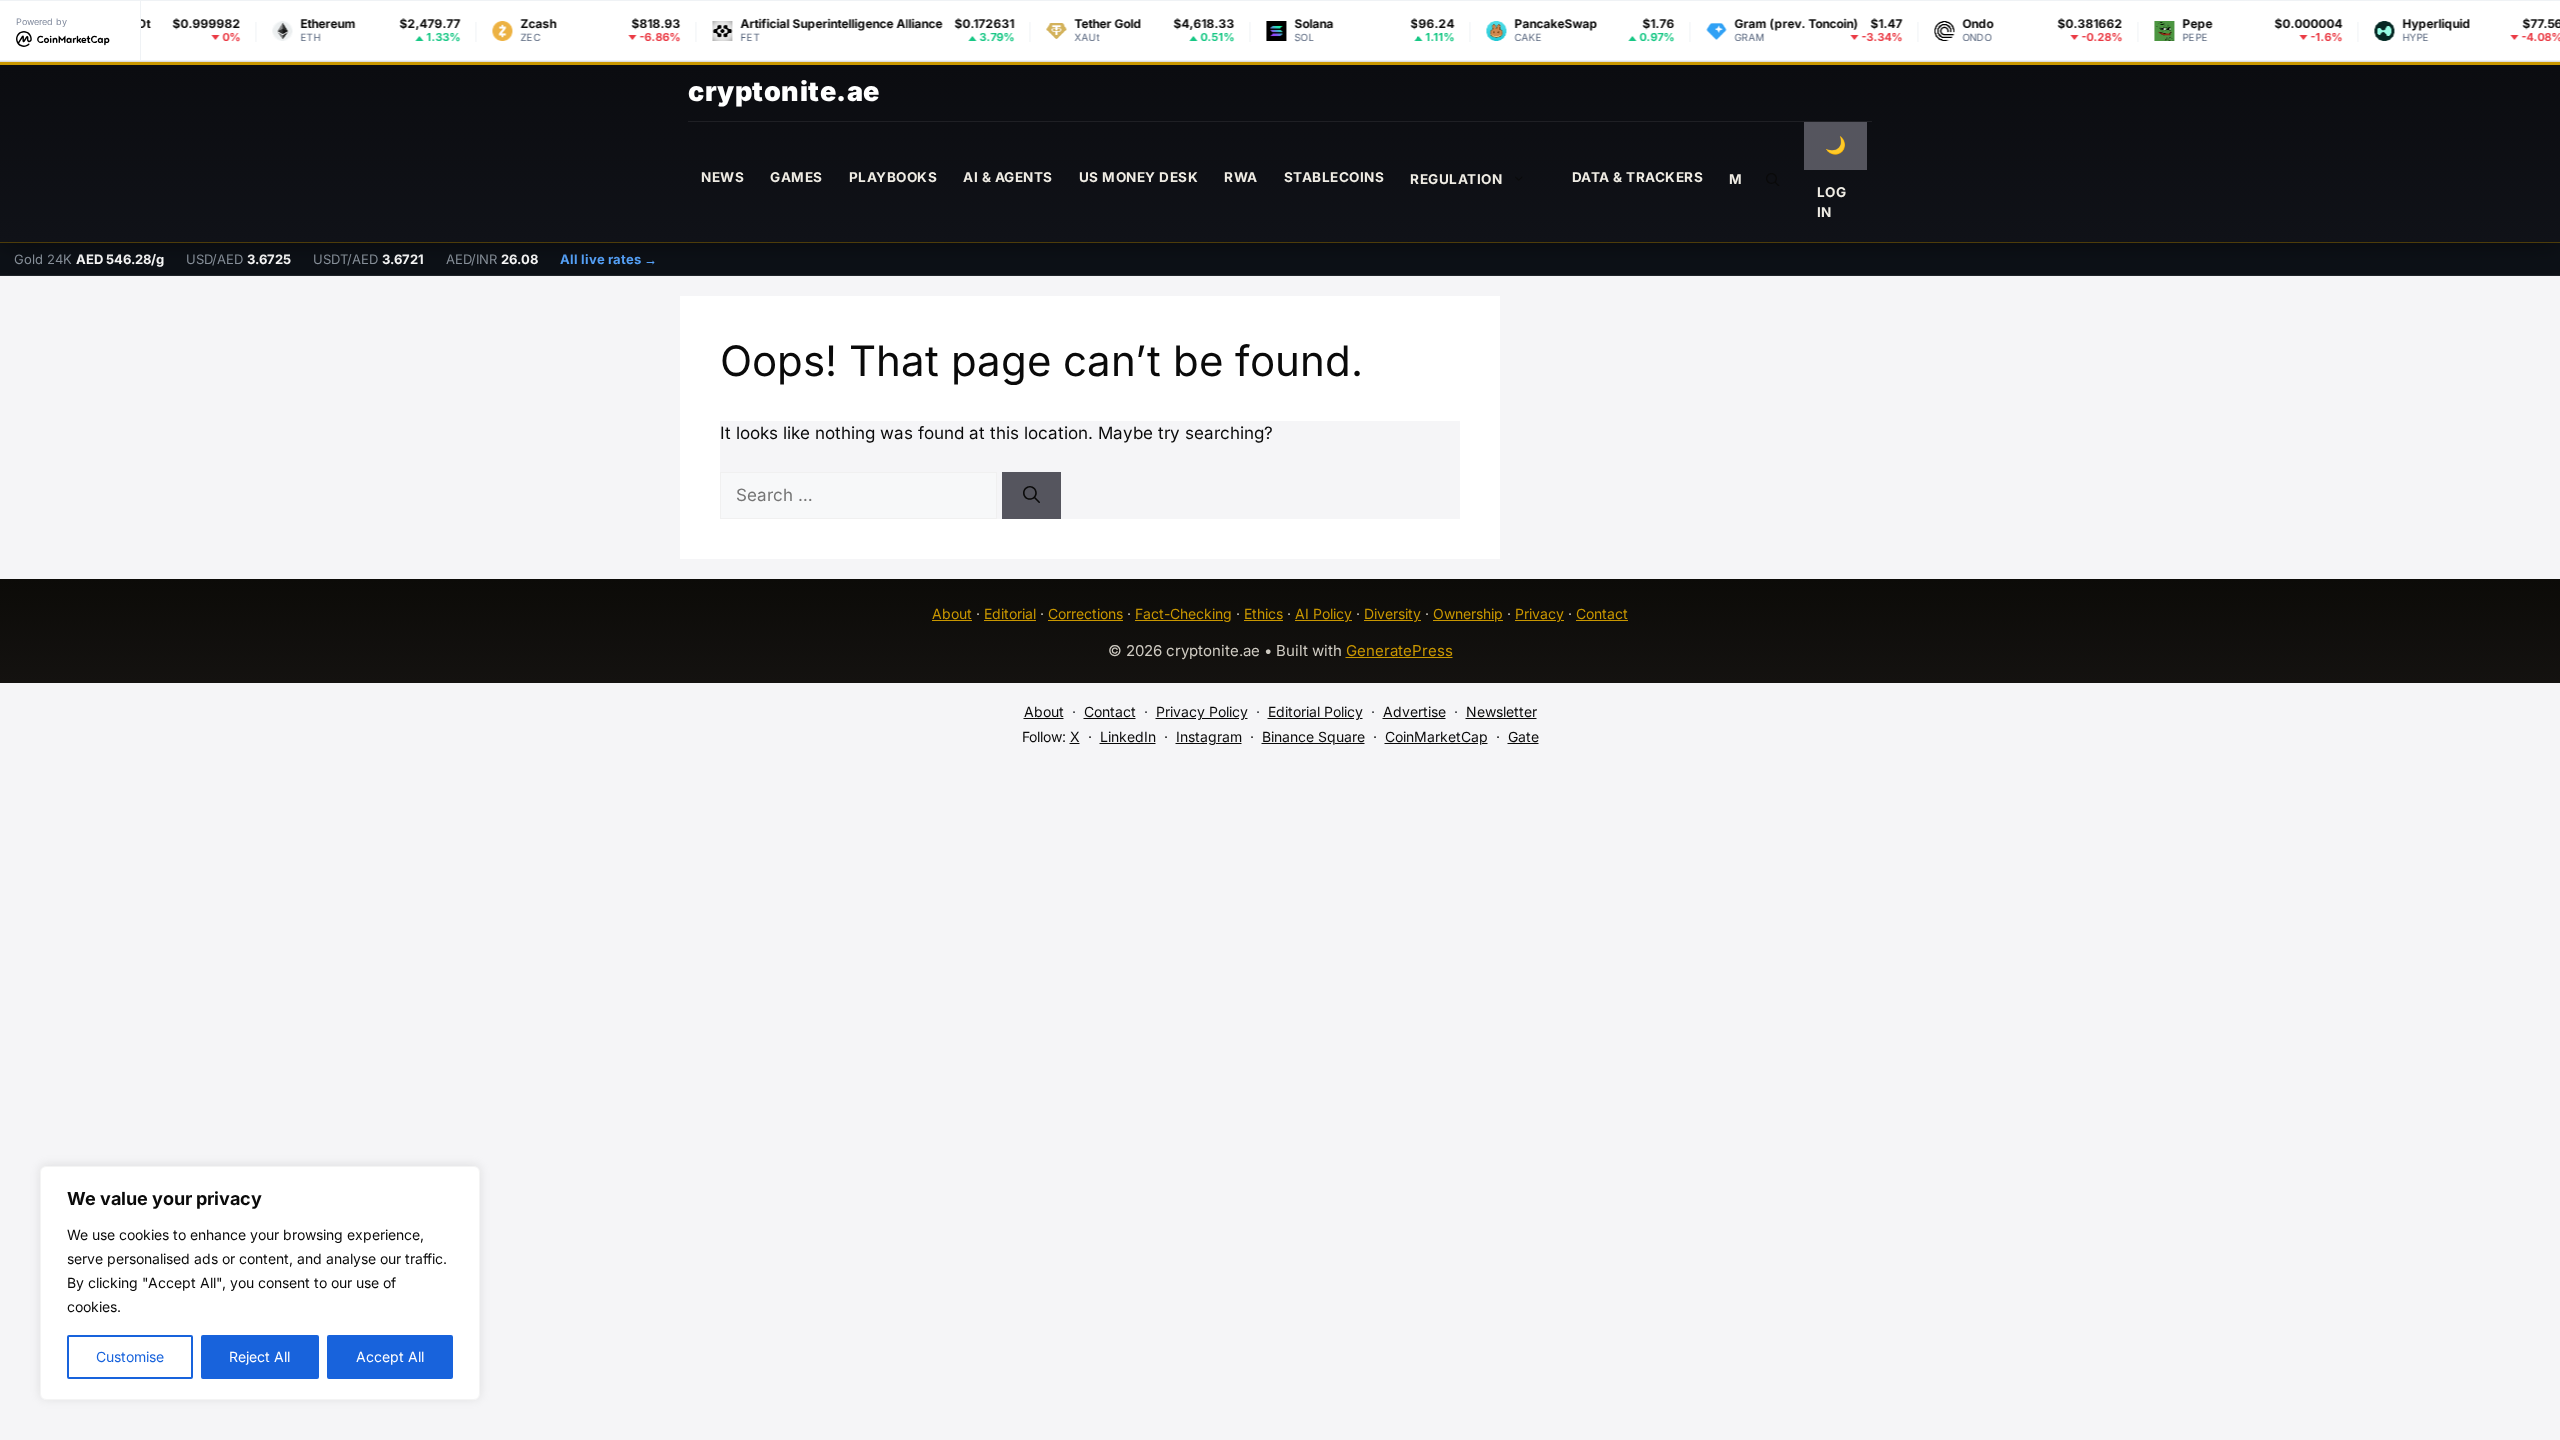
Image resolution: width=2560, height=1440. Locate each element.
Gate (1523, 736)
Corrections (1085, 613)
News (722, 177)
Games (796, 177)
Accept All (390, 1356)
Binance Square (1313, 736)
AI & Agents (1008, 177)
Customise (130, 1356)
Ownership (1468, 613)
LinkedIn (1128, 736)
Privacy (1539, 613)
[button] (1773, 178)
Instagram (1209, 736)
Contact (1602, 613)
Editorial (1010, 613)
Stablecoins (1334, 177)
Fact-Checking (1183, 613)
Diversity (1392, 613)
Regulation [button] (1456, 179)
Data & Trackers (1638, 177)
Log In (1832, 202)
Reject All (259, 1356)
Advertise (1414, 711)
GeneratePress (1399, 650)
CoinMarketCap (1436, 736)
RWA (1241, 177)
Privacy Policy (1202, 711)
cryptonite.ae (784, 91)
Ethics (1263, 613)
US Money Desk (1139, 177)
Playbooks (893, 177)
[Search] (1031, 496)
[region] (260, 1283)
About (952, 613)
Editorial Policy (1315, 711)
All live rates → (608, 259)
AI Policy (1323, 613)
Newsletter (1501, 711)
